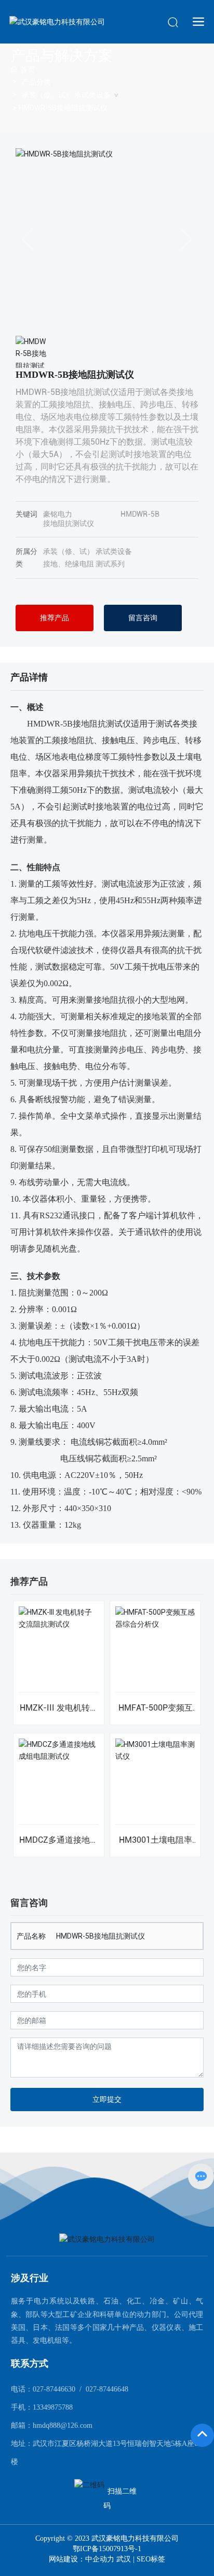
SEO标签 (151, 2559)
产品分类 (36, 82)
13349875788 (53, 2407)
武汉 (124, 2559)
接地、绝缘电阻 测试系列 (84, 564)
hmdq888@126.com (63, 2425)
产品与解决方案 (62, 56)
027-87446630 (54, 2389)
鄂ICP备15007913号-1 (107, 2549)
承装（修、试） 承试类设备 (66, 95)
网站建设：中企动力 (83, 2559)
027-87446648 (107, 2389)
